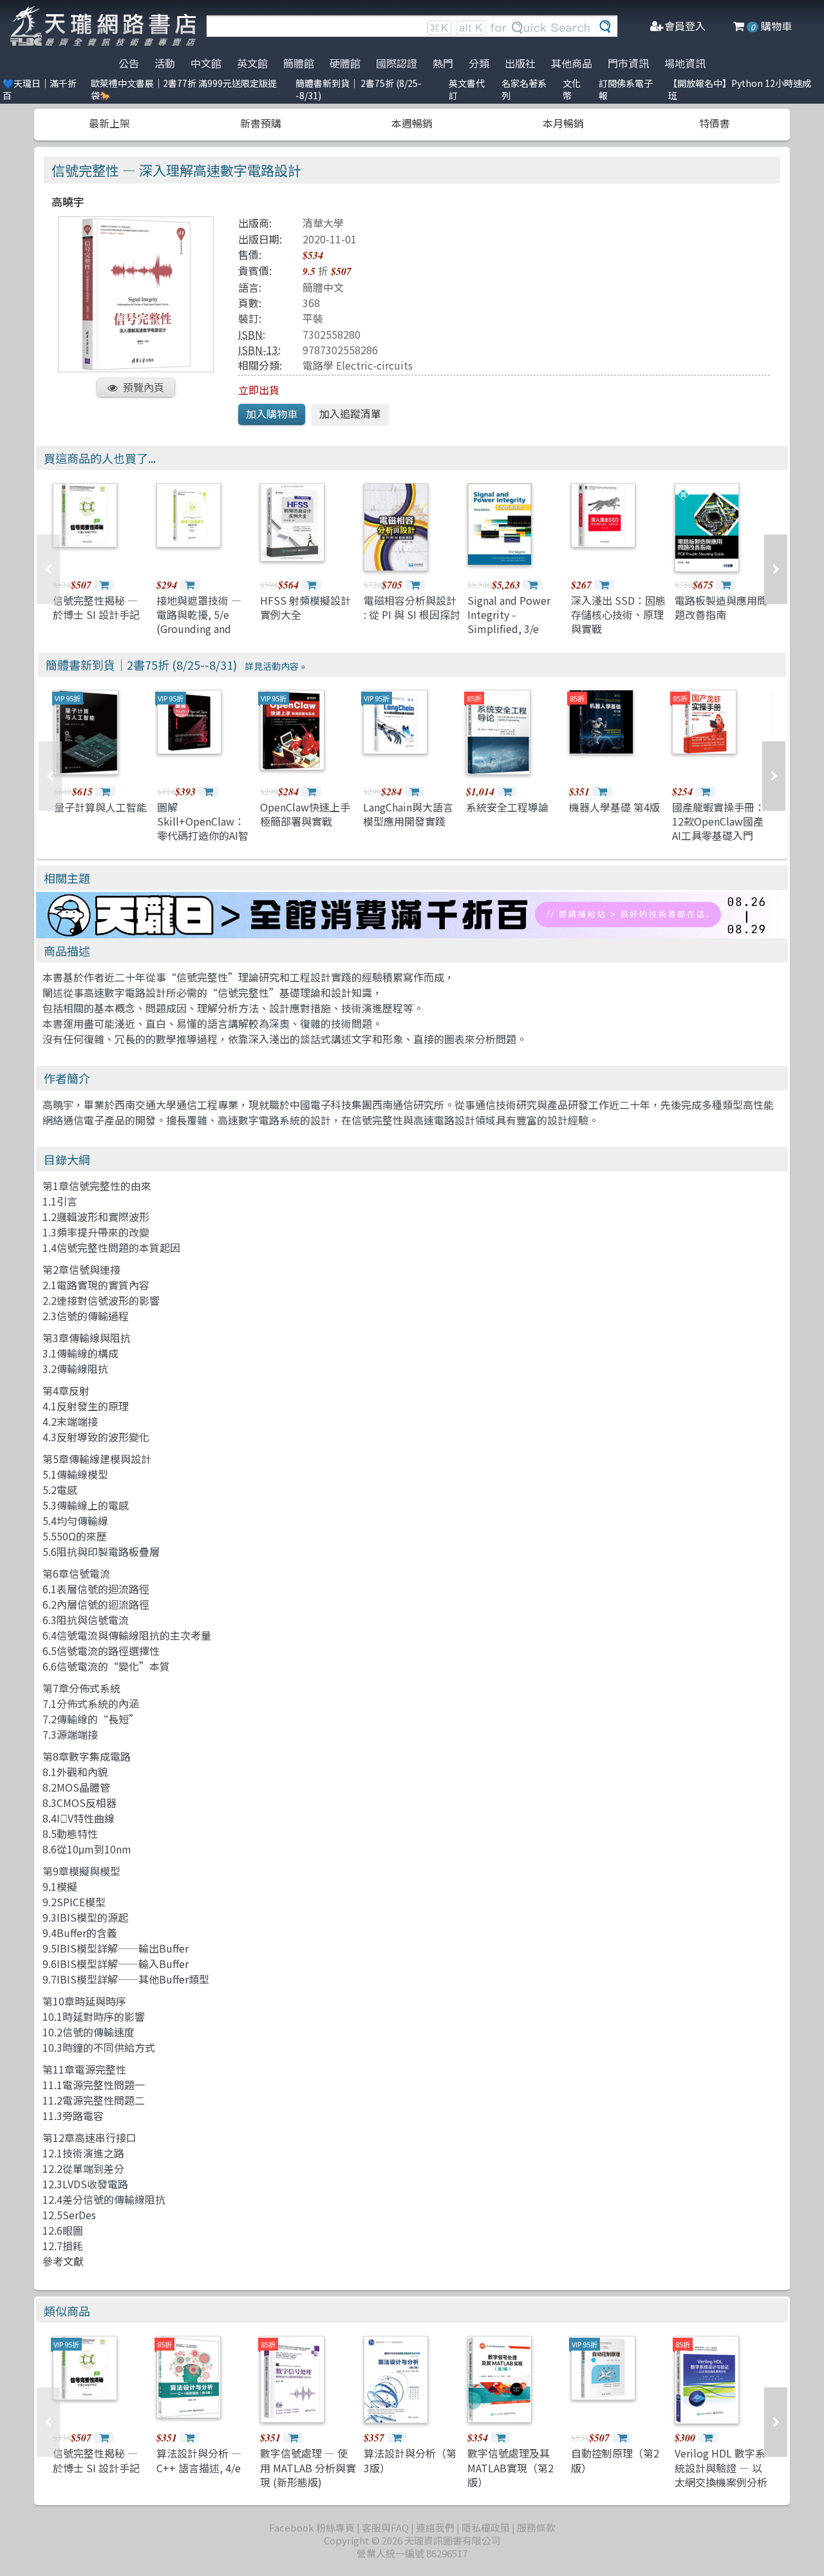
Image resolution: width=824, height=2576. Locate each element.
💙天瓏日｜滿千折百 (40, 89)
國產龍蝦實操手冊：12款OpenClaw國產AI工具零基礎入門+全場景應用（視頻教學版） (718, 836)
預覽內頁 (144, 387)
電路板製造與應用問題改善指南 (721, 607)
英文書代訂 (467, 89)
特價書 (715, 123)
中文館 (206, 63)
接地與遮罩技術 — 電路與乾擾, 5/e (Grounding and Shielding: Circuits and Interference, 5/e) (201, 636)
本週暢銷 (412, 123)
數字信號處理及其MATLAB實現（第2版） (510, 2467)
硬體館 (345, 63)
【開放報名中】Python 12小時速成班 (740, 89)
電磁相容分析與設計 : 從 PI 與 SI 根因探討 (412, 607)
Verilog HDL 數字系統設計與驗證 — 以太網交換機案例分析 (721, 2467)
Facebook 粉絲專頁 (312, 2527)
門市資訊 (628, 63)
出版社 (520, 63)
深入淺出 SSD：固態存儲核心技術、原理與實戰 (618, 615)
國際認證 (397, 63)
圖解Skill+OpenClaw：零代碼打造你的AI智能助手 (203, 829)
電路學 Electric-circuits (358, 365)
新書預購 (261, 123)
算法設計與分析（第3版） (410, 2460)
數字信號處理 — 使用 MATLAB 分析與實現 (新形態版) (308, 2467)
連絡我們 (435, 2527)
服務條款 (536, 2527)
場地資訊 (685, 63)
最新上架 (109, 123)
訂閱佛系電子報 (626, 89)
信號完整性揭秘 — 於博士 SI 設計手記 (96, 607)
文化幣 (572, 89)
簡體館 (299, 63)
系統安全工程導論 (507, 807)
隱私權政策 (486, 2527)
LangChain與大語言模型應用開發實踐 (408, 814)
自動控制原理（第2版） (615, 2460)
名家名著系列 (524, 89)
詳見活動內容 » (275, 666)
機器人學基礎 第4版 (614, 807)
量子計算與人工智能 (100, 807)
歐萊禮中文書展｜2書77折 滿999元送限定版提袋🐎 (184, 89)
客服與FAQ (385, 2527)
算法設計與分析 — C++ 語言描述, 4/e (199, 2460)
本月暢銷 (563, 123)
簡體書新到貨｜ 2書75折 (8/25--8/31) (359, 89)
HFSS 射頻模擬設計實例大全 (305, 607)
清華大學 (323, 223)
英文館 (252, 63)
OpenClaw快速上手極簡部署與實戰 (305, 814)
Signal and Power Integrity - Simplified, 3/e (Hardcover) (509, 622)
